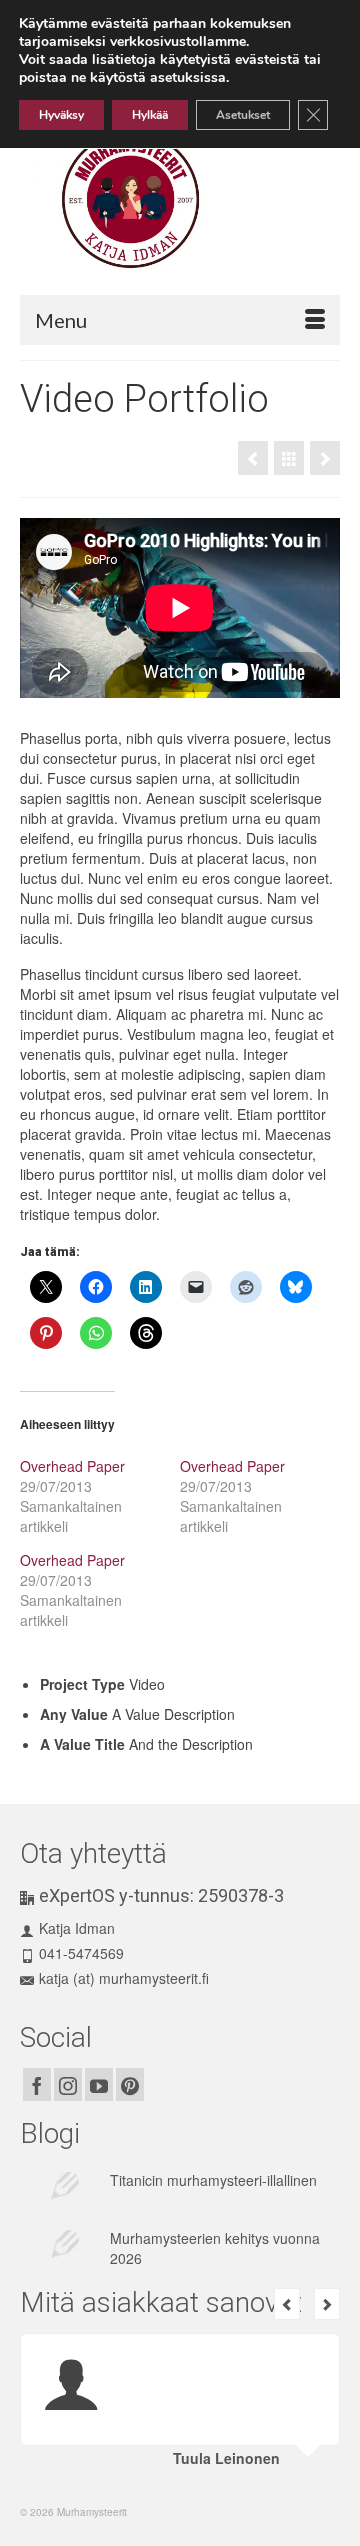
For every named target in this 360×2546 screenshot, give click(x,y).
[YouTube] (99, 2084)
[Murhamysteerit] (185, 200)
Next (327, 2304)
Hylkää (150, 115)
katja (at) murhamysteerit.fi (124, 1978)
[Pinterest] (130, 2084)
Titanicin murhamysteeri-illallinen (213, 2180)
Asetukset (243, 115)
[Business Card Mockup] (253, 458)
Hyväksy (61, 115)
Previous (287, 2304)
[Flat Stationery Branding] (325, 458)
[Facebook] (37, 2084)
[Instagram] (68, 2084)
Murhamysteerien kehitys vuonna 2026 (215, 2248)
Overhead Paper (72, 1466)
